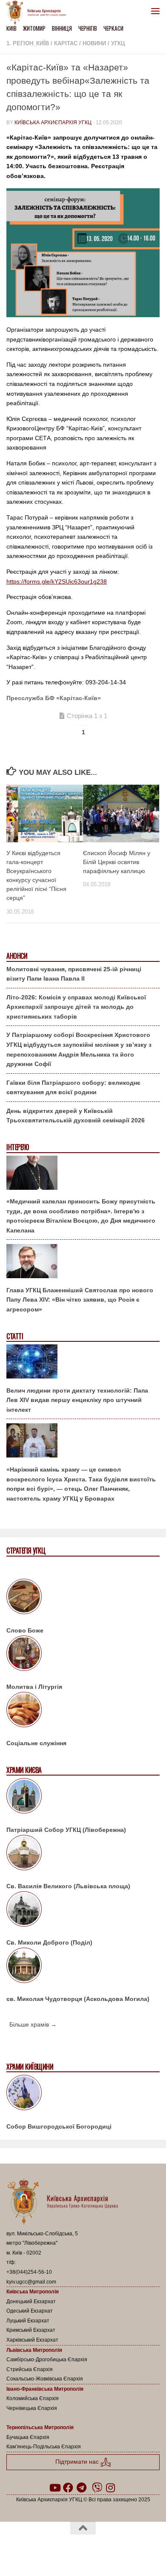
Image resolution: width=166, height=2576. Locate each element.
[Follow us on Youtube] (54, 2488)
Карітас (66, 43)
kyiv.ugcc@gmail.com (31, 2282)
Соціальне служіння (36, 1743)
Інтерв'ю (17, 1147)
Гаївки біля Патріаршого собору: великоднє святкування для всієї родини (73, 1088)
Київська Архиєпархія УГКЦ (53, 123)
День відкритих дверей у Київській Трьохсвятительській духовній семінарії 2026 (76, 1116)
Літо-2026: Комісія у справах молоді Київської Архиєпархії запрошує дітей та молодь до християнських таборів (76, 1007)
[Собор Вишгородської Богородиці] (83, 2094)
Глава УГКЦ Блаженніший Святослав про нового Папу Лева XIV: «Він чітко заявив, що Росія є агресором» (80, 1300)
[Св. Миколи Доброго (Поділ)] (83, 1910)
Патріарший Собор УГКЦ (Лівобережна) (66, 1830)
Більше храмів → (33, 2024)
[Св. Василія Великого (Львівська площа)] (83, 1854)
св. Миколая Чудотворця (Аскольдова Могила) (78, 1999)
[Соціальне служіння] (83, 1711)
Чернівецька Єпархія (32, 2408)
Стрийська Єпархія (30, 2369)
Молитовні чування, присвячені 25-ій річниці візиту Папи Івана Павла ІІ (74, 974)
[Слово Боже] (83, 1598)
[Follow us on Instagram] (111, 2488)
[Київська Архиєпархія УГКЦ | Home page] (39, 13)
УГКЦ (118, 43)
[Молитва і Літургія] (83, 1655)
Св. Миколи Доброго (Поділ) (49, 1942)
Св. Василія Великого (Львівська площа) (68, 1886)
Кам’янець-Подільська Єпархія (44, 2447)
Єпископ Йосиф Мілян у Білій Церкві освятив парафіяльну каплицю (117, 862)
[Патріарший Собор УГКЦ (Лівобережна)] (83, 1797)
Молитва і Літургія (34, 1687)
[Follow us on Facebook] (68, 2488)
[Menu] (155, 11)
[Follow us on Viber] (97, 2488)
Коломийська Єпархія (33, 2398)
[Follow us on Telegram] (82, 2488)
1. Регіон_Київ (28, 43)
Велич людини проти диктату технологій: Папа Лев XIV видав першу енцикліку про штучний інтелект (77, 1400)
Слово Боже (25, 1630)
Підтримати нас (78, 2462)
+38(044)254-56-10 (29, 2272)
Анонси (17, 956)
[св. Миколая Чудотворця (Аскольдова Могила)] (83, 1967)
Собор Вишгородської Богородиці (59, 2126)
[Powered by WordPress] (56, 2550)
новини (94, 43)
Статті (15, 1336)
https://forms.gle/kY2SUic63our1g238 (57, 581)
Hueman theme (124, 2550)
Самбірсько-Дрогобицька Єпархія (47, 2360)
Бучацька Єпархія (28, 2437)
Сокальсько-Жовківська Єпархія (45, 2379)
